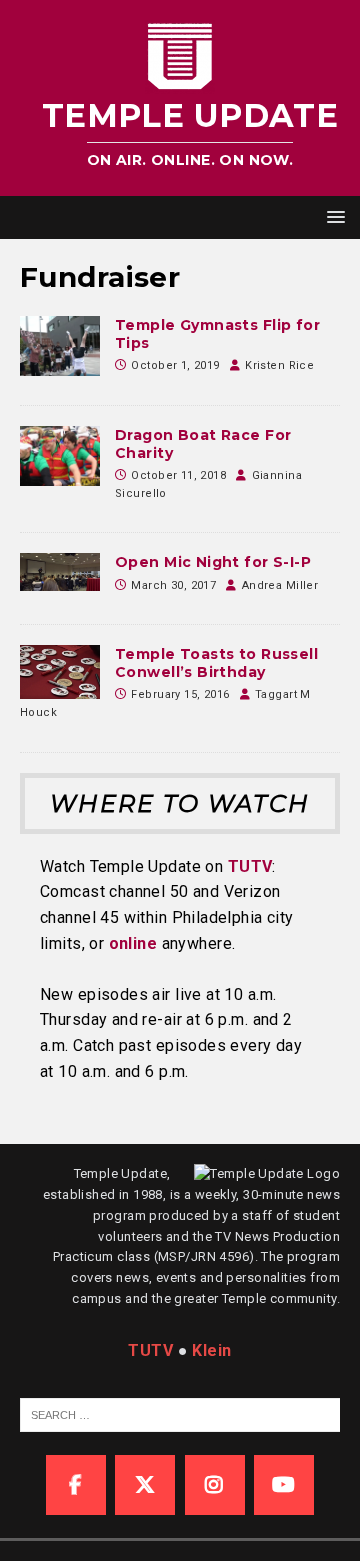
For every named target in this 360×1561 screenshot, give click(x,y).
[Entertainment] (60, 346)
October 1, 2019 (175, 365)
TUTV (250, 866)
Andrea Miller (280, 585)
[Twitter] (145, 1485)
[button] (332, 216)
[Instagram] (215, 1485)
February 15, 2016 (180, 694)
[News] (60, 456)
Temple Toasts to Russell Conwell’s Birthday (216, 663)
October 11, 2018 (178, 475)
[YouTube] (284, 1485)
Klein (211, 1350)
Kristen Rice (279, 365)
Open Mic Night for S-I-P (213, 562)
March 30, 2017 (173, 585)
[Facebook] (76, 1485)
